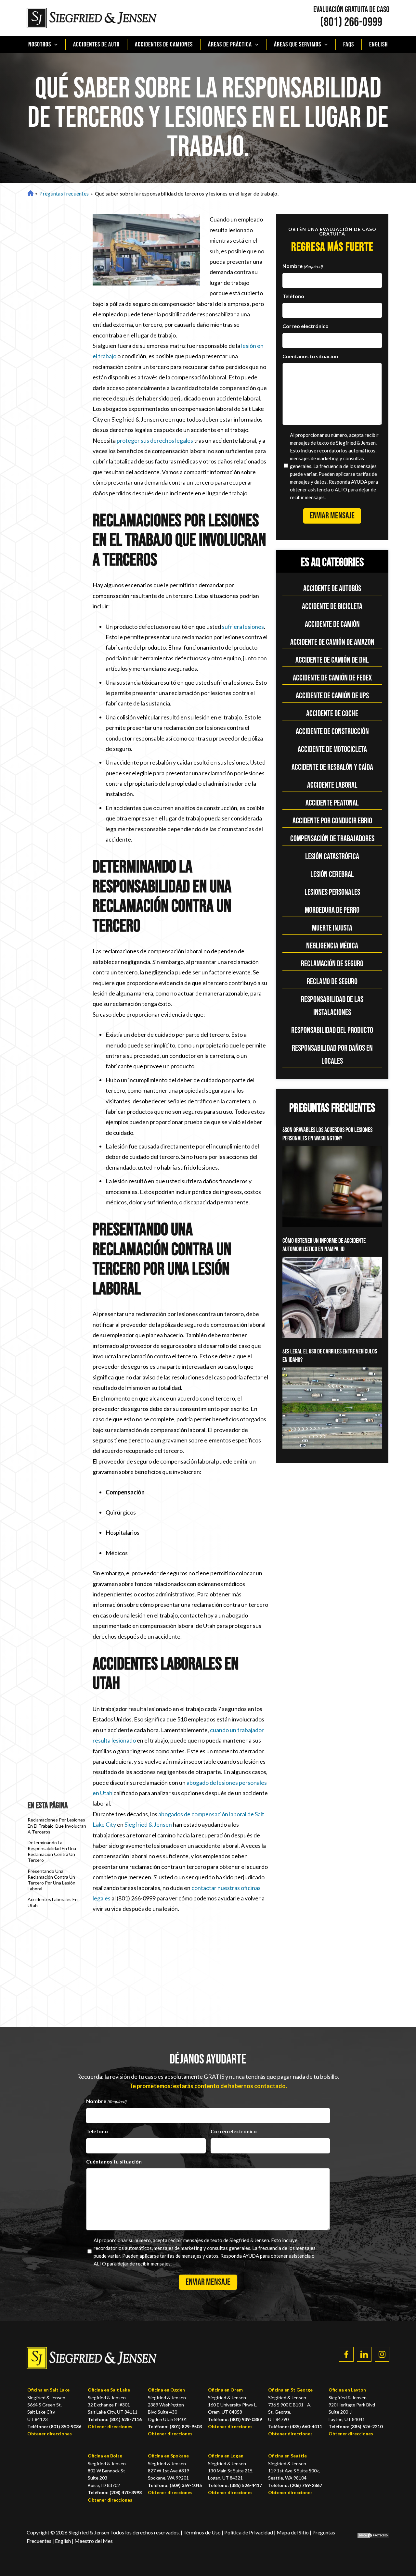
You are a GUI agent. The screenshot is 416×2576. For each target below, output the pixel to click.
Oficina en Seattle (287, 2456)
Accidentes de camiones (164, 44)
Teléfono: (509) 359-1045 (175, 2485)
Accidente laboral (332, 785)
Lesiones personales (332, 892)
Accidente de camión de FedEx (332, 678)
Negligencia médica (332, 946)
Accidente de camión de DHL (332, 660)
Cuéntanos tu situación (310, 356)
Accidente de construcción (332, 732)
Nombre (303, 266)
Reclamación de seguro (332, 964)
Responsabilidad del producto (332, 1030)
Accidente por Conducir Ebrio (332, 821)
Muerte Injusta (332, 928)
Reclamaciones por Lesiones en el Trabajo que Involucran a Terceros (57, 1826)
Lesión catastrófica (332, 857)
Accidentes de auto (96, 44)
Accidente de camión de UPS (332, 696)
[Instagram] (382, 2354)
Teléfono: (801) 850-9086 (54, 2426)
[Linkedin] (364, 2354)
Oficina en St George (290, 2390)
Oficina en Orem (225, 2390)
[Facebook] (346, 2354)
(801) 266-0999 (351, 22)
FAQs (349, 44)
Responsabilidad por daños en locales (332, 1055)
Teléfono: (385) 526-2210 (356, 2426)
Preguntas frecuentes (64, 193)
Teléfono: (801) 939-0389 (235, 2419)
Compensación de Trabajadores (332, 839)
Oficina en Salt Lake (48, 2390)
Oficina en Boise (105, 2456)
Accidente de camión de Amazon (332, 642)
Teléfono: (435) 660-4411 (295, 2426)
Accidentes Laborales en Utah (53, 1902)
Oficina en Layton (347, 2390)
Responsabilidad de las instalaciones (332, 1006)
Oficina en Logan (226, 2456)
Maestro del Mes (94, 2541)
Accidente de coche (332, 714)
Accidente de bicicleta (332, 607)
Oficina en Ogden (166, 2390)
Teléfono (293, 296)
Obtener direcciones (50, 2434)
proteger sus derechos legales (155, 440)
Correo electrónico (305, 326)
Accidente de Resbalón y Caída (332, 767)
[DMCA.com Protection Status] (368, 2537)
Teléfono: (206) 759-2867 (295, 2485)
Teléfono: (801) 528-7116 (115, 2419)
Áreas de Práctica (230, 44)
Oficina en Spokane (168, 2456)
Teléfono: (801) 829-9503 (175, 2426)
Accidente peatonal (332, 803)
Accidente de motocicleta (332, 749)
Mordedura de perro (332, 910)
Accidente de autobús (332, 589)
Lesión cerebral (332, 875)
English (378, 44)
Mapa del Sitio (293, 2532)
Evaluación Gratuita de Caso (351, 10)
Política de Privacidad (249, 2532)
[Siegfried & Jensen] (92, 18)
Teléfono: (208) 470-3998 (115, 2492)
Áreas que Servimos (298, 44)
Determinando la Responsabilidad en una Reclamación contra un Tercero (52, 1851)
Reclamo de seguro (332, 982)
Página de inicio (31, 194)
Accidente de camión (332, 624)
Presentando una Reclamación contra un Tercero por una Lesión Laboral (52, 1880)
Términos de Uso (202, 2532)
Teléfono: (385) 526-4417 (235, 2485)
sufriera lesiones (243, 627)
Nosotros (40, 44)
